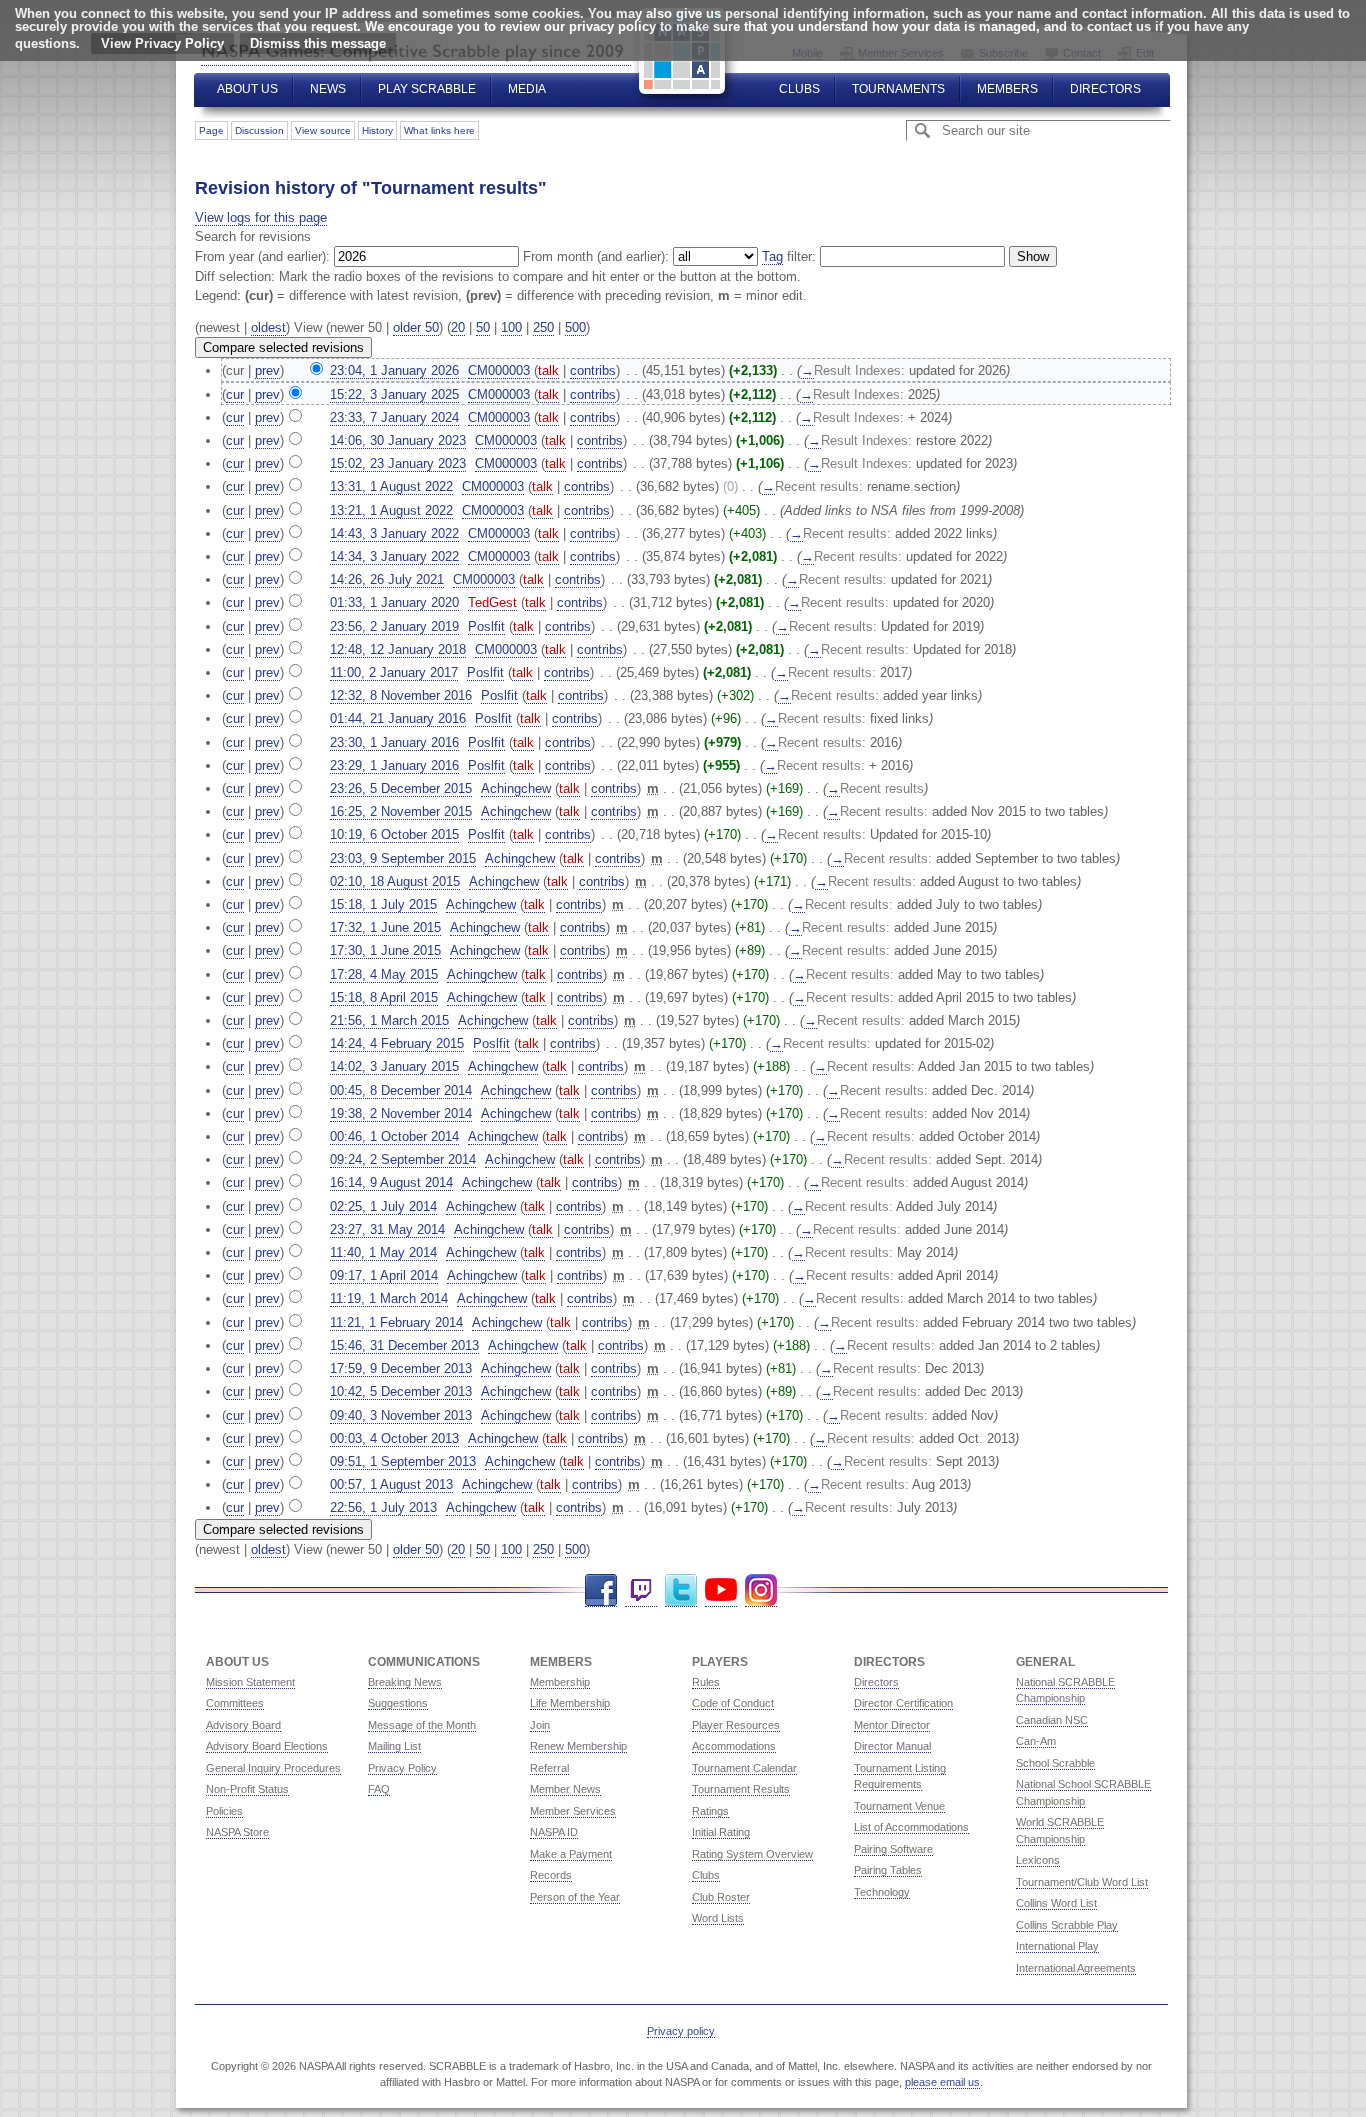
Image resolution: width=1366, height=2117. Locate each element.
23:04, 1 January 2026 (394, 370)
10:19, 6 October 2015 (394, 834)
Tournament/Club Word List (1082, 1882)
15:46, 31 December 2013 (404, 1345)
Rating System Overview (752, 1854)
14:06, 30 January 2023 (398, 440)
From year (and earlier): (262, 256)
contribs (593, 370)
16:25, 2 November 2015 (401, 811)
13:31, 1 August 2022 (391, 486)
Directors (1105, 89)
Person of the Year (575, 1897)
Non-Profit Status (247, 1789)
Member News (565, 1789)
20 (458, 327)
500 (575, 327)
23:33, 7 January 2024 (394, 417)
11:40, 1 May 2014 (383, 1252)
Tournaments (898, 89)
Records (551, 1875)
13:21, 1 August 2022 (391, 510)
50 (483, 327)
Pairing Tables (888, 1870)
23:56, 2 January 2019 (394, 626)
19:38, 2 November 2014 (401, 1113)
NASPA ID (554, 1832)
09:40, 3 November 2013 (401, 1415)
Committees (235, 1703)
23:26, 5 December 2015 (401, 788)
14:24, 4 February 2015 (397, 1043)
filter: (789, 256)
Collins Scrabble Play (1067, 1925)
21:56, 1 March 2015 (389, 1020)
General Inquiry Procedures (273, 1768)
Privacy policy (681, 2031)
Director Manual (892, 1746)
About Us (247, 89)
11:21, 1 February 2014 (396, 1322)
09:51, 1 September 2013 (403, 1461)
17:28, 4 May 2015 (384, 974)
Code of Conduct (733, 1703)
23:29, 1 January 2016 (394, 765)
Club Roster (721, 1897)
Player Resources (736, 1725)
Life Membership (570, 1703)
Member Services (573, 1811)
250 (543, 327)
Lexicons (1038, 1860)
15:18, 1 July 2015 (383, 904)
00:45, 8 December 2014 (401, 1090)
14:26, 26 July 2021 (387, 579)
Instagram (761, 1590)
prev (267, 370)
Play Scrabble (427, 89)
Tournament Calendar (744, 1768)
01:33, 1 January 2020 (394, 602)
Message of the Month (422, 1725)
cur (235, 394)
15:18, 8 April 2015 (384, 997)
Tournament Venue (899, 1806)
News (328, 89)
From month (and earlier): (596, 256)
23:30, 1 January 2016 (394, 742)
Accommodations (734, 1746)
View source (323, 130)
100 (511, 327)
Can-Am (1036, 1741)
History (377, 130)
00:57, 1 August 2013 (391, 1484)
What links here (439, 130)
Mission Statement (250, 1682)
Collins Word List (1056, 1903)
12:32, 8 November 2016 (401, 695)
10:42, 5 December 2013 (401, 1391)
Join (540, 1725)
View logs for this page (261, 217)
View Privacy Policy (162, 43)
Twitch (641, 1590)
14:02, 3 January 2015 (394, 1066)
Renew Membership (578, 1746)
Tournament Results (741, 1789)
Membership (560, 1682)
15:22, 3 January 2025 (394, 394)
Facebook (601, 1590)
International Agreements (1076, 1968)
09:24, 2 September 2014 (403, 1159)
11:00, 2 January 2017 (394, 672)
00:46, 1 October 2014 (394, 1136)
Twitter (681, 1590)
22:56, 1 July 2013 (383, 1507)
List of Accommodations (911, 1827)
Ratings (710, 1811)
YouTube (721, 1590)
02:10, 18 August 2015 (395, 881)
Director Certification (903, 1703)
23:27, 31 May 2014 (387, 1229)
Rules (706, 1682)
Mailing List (394, 1746)
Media (527, 89)
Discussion (259, 130)
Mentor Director (892, 1725)
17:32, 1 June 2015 (385, 927)
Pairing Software (893, 1849)
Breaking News (405, 1682)
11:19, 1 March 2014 (389, 1298)
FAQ (379, 1789)
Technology (882, 1892)
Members (1007, 89)
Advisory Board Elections (267, 1746)
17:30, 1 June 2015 (385, 950)
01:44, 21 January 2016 (398, 718)
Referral (549, 1768)
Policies (224, 1811)
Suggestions (398, 1703)
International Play (1057, 1946)
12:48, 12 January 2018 (398, 649)
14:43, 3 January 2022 (394, 533)
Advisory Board (243, 1725)
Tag (772, 256)
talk (548, 370)
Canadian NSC (1052, 1720)
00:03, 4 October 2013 (394, 1438)
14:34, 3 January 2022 (394, 556)
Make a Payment (571, 1854)
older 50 (416, 327)
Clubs (799, 89)
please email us (942, 2082)
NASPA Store (237, 1832)
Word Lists (718, 1918)
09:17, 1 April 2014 (384, 1275)
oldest (268, 327)
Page (211, 130)
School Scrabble (1055, 1763)
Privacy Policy (402, 1768)
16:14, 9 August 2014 (391, 1182)
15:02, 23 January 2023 (398, 463)
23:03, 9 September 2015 (403, 858)
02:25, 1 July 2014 (383, 1206)
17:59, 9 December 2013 (401, 1368)
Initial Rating (721, 1832)
